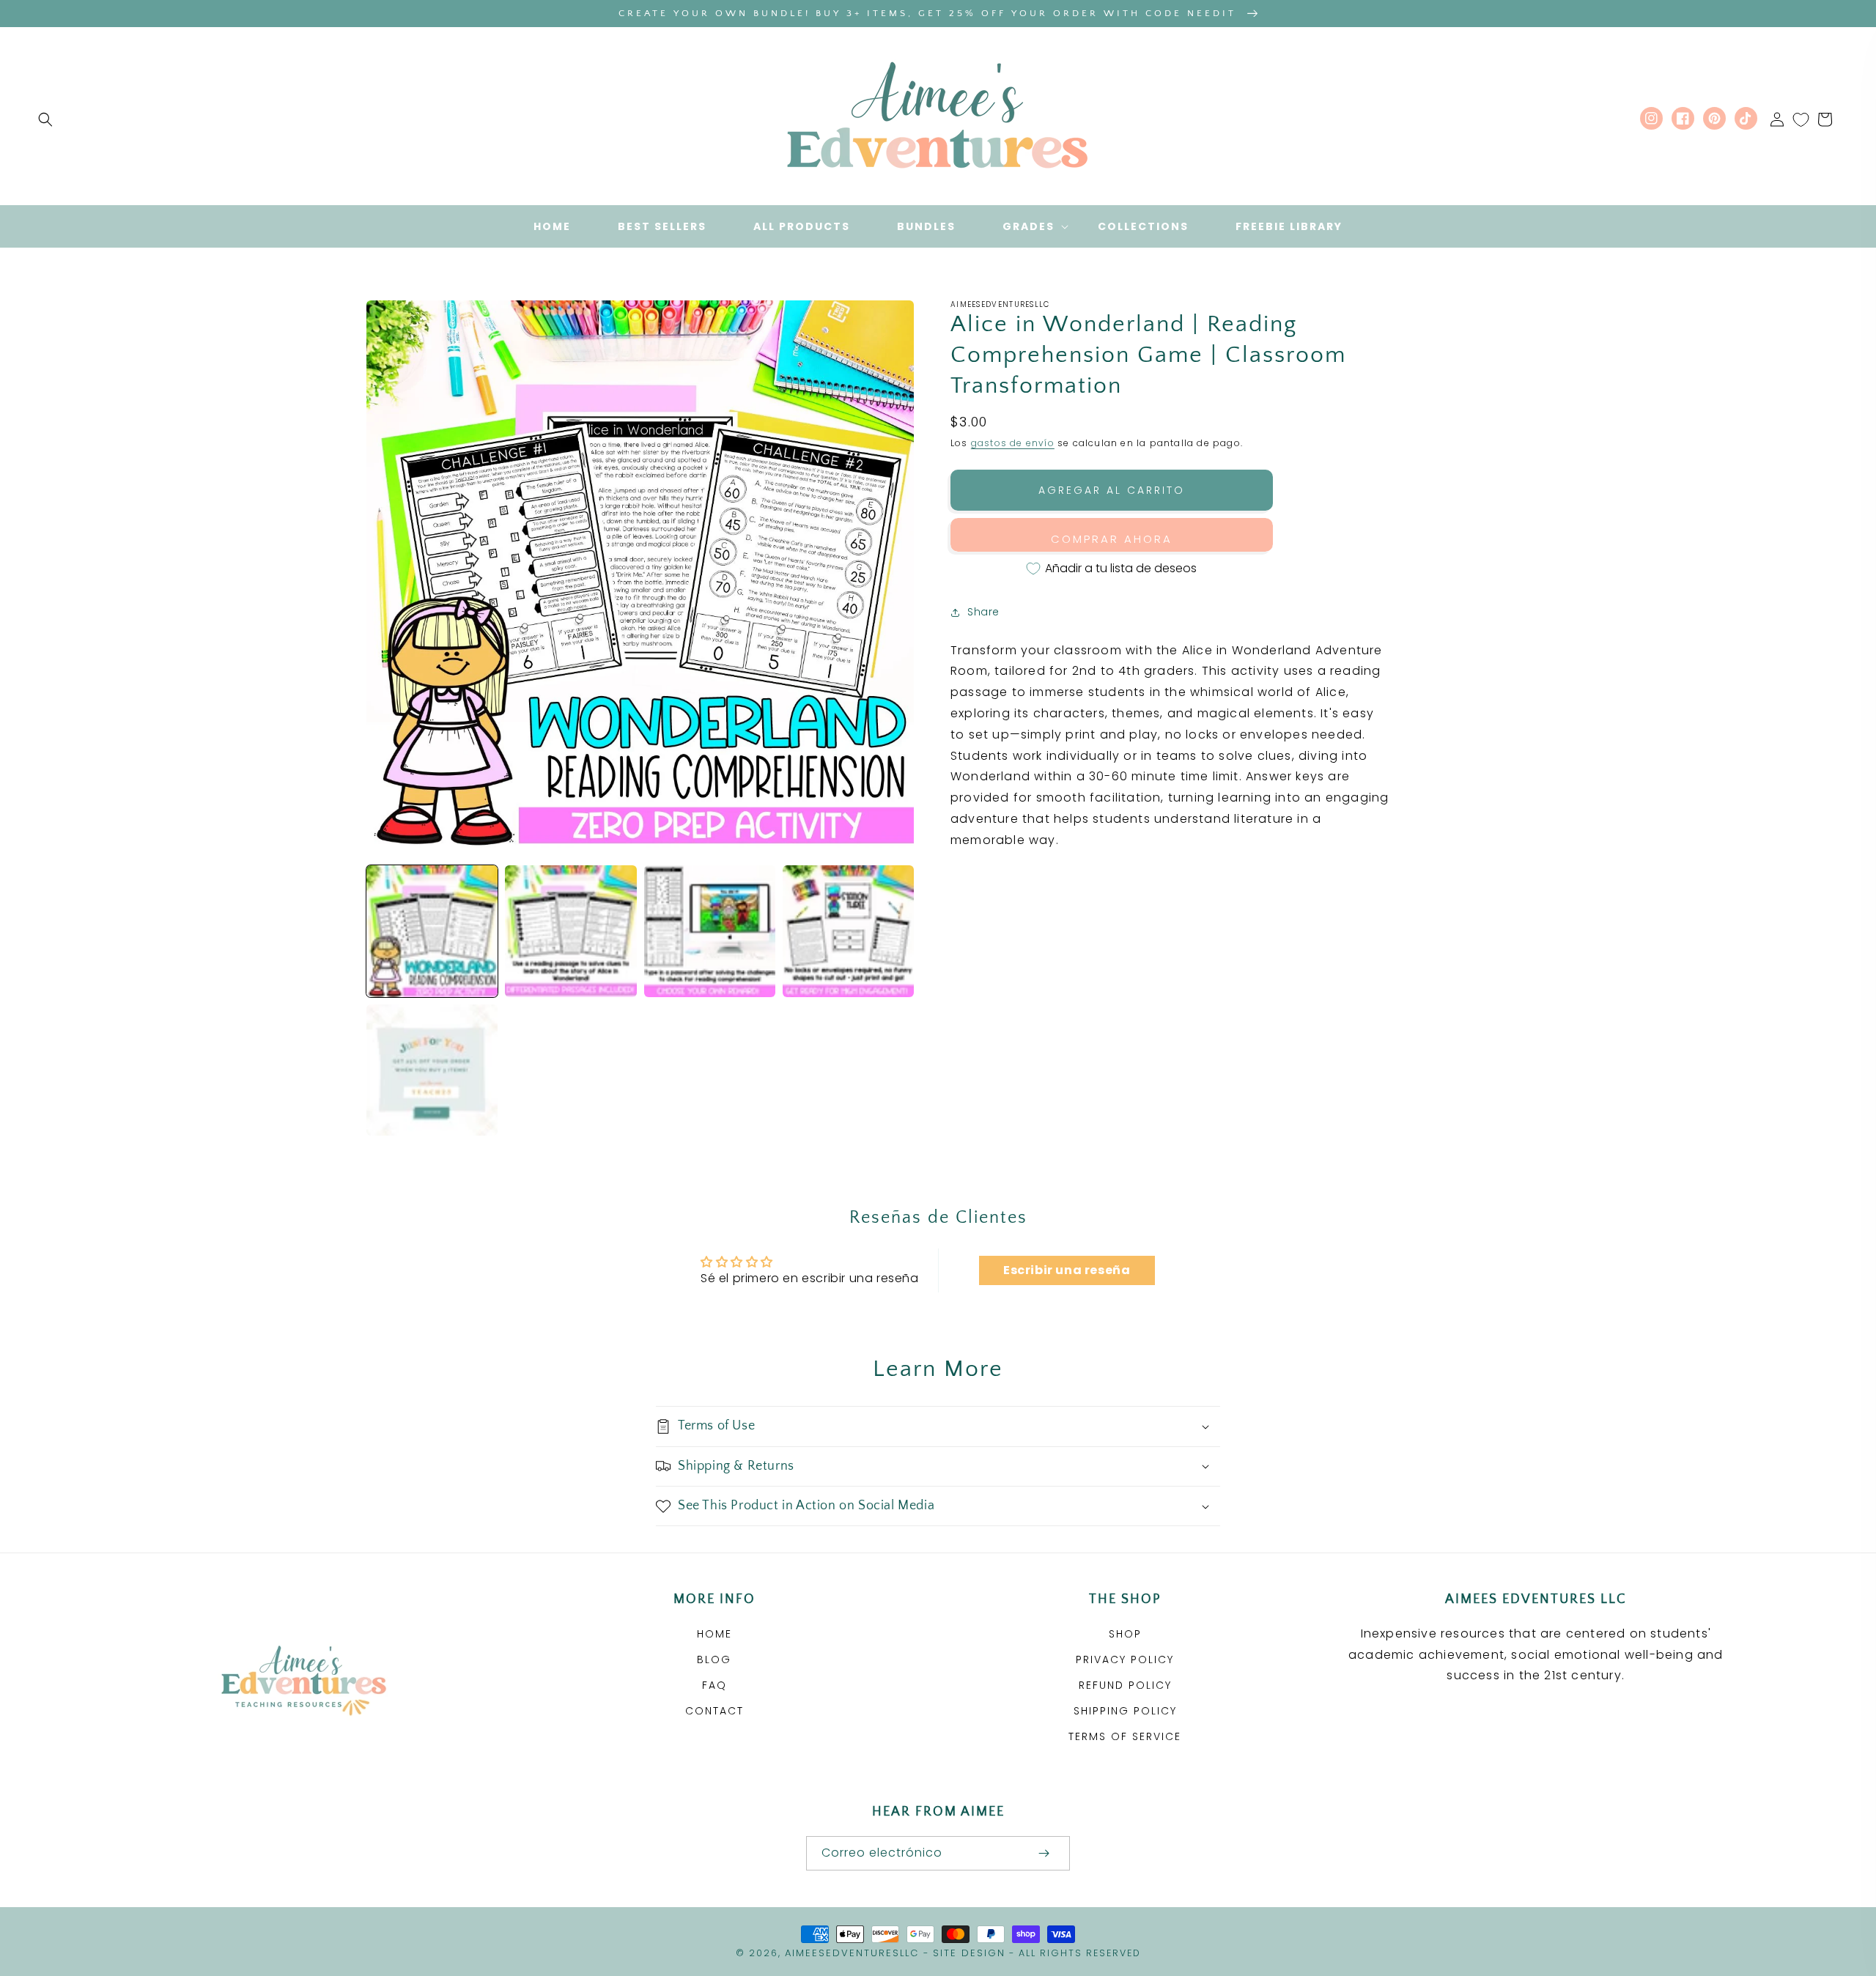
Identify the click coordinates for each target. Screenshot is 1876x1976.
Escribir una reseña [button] (1067, 1270)
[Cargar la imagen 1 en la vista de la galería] (432, 931)
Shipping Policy (1125, 1711)
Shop (1125, 1634)
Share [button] (983, 612)
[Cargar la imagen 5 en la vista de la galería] (432, 1070)
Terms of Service (1125, 1736)
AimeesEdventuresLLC (852, 1953)
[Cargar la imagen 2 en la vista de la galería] (570, 931)
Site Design (969, 1953)
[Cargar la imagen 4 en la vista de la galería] (848, 931)
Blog (714, 1659)
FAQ (714, 1685)
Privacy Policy (1125, 1659)
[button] (45, 119)
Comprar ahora (1112, 539)
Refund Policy (1125, 1685)
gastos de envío (1013, 443)
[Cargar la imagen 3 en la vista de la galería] (710, 931)
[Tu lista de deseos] (1801, 119)
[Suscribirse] (1044, 1853)
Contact (714, 1711)
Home (714, 1634)
